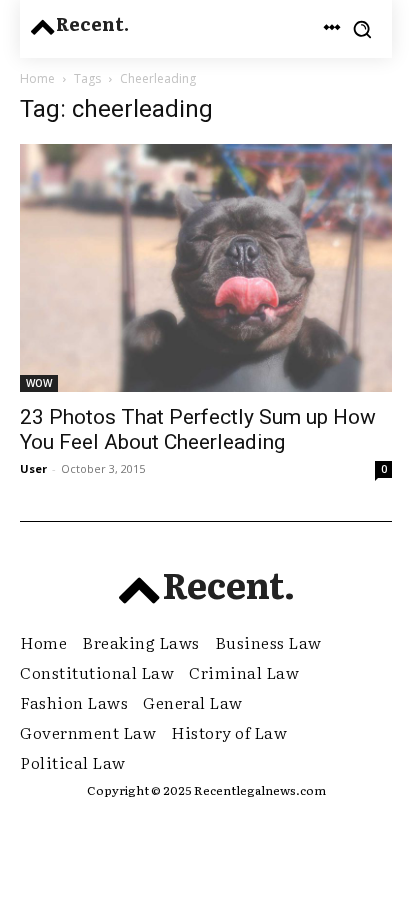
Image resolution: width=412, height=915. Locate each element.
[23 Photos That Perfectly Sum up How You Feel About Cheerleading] (206, 268)
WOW (39, 383)
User (33, 468)
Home (37, 78)
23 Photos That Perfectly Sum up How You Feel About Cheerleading (198, 429)
